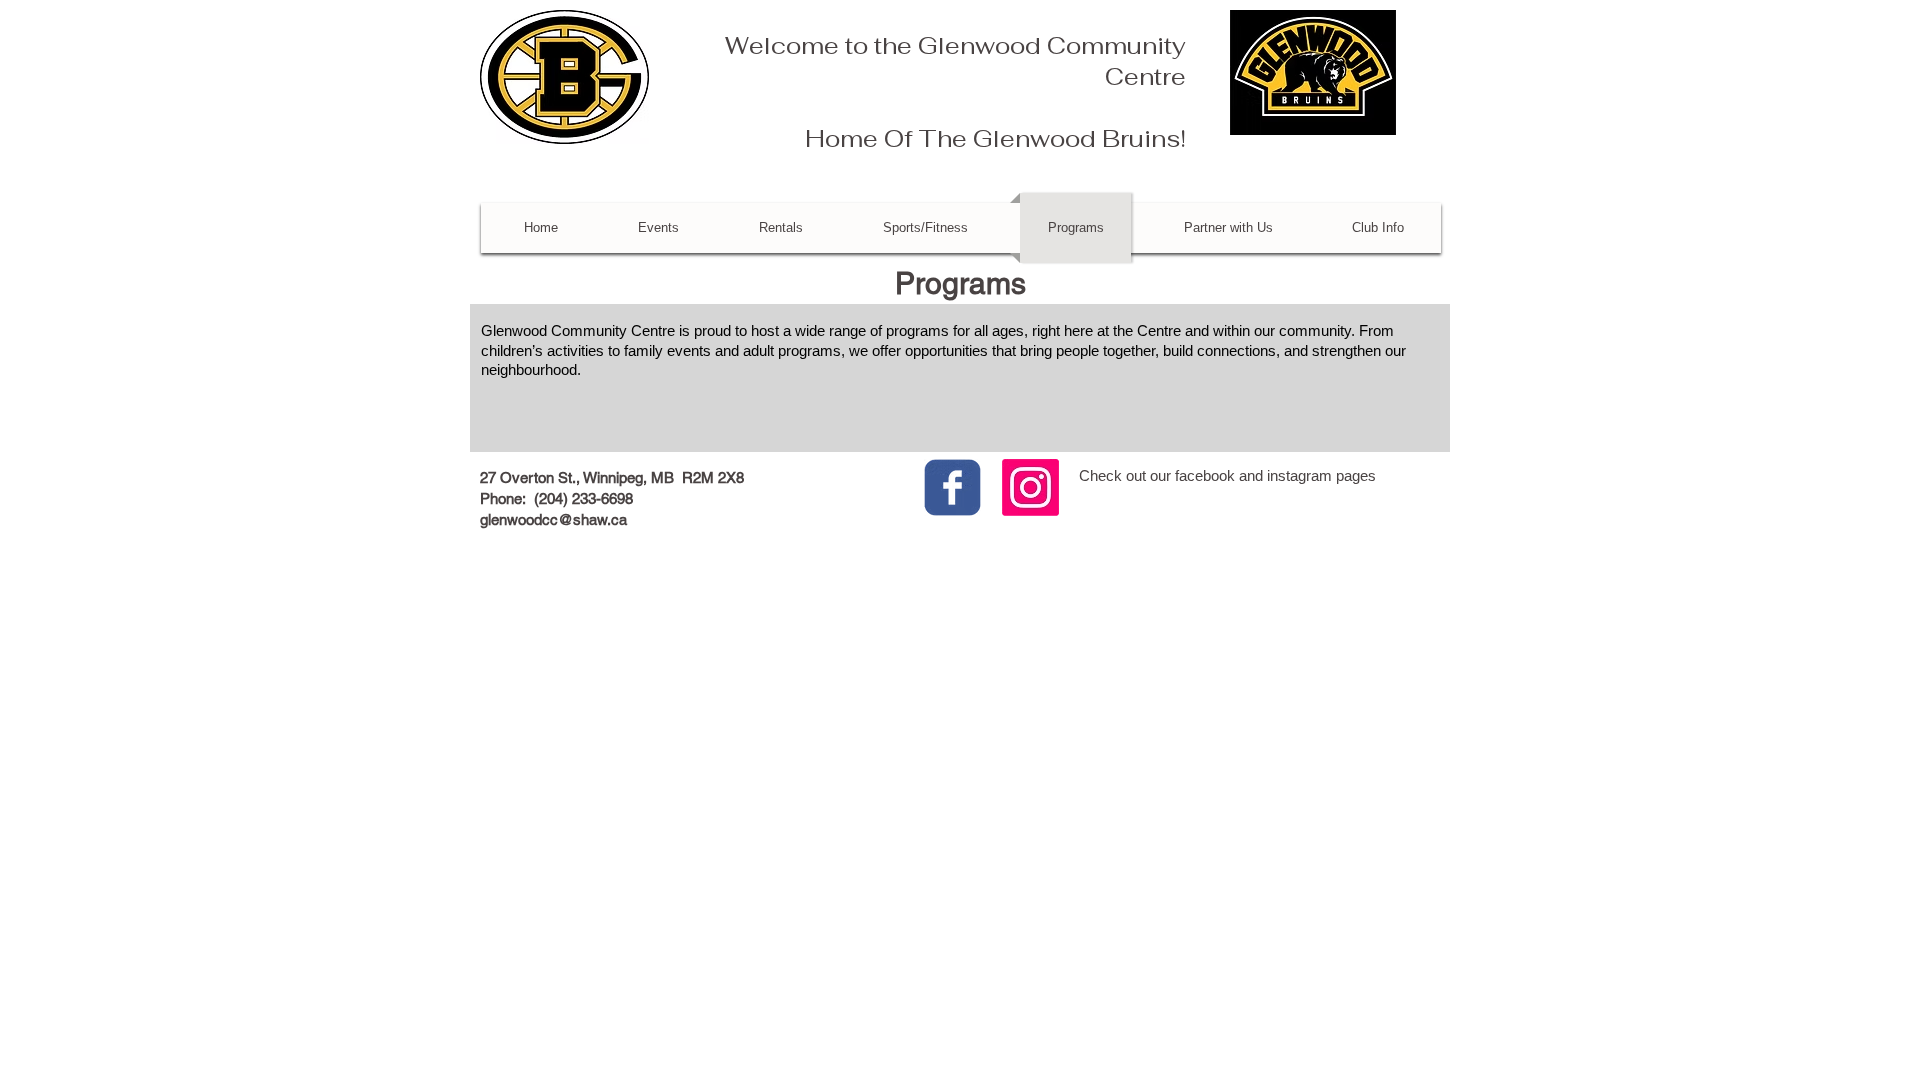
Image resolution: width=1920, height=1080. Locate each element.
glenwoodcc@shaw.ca (553, 519)
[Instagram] (1030, 487)
